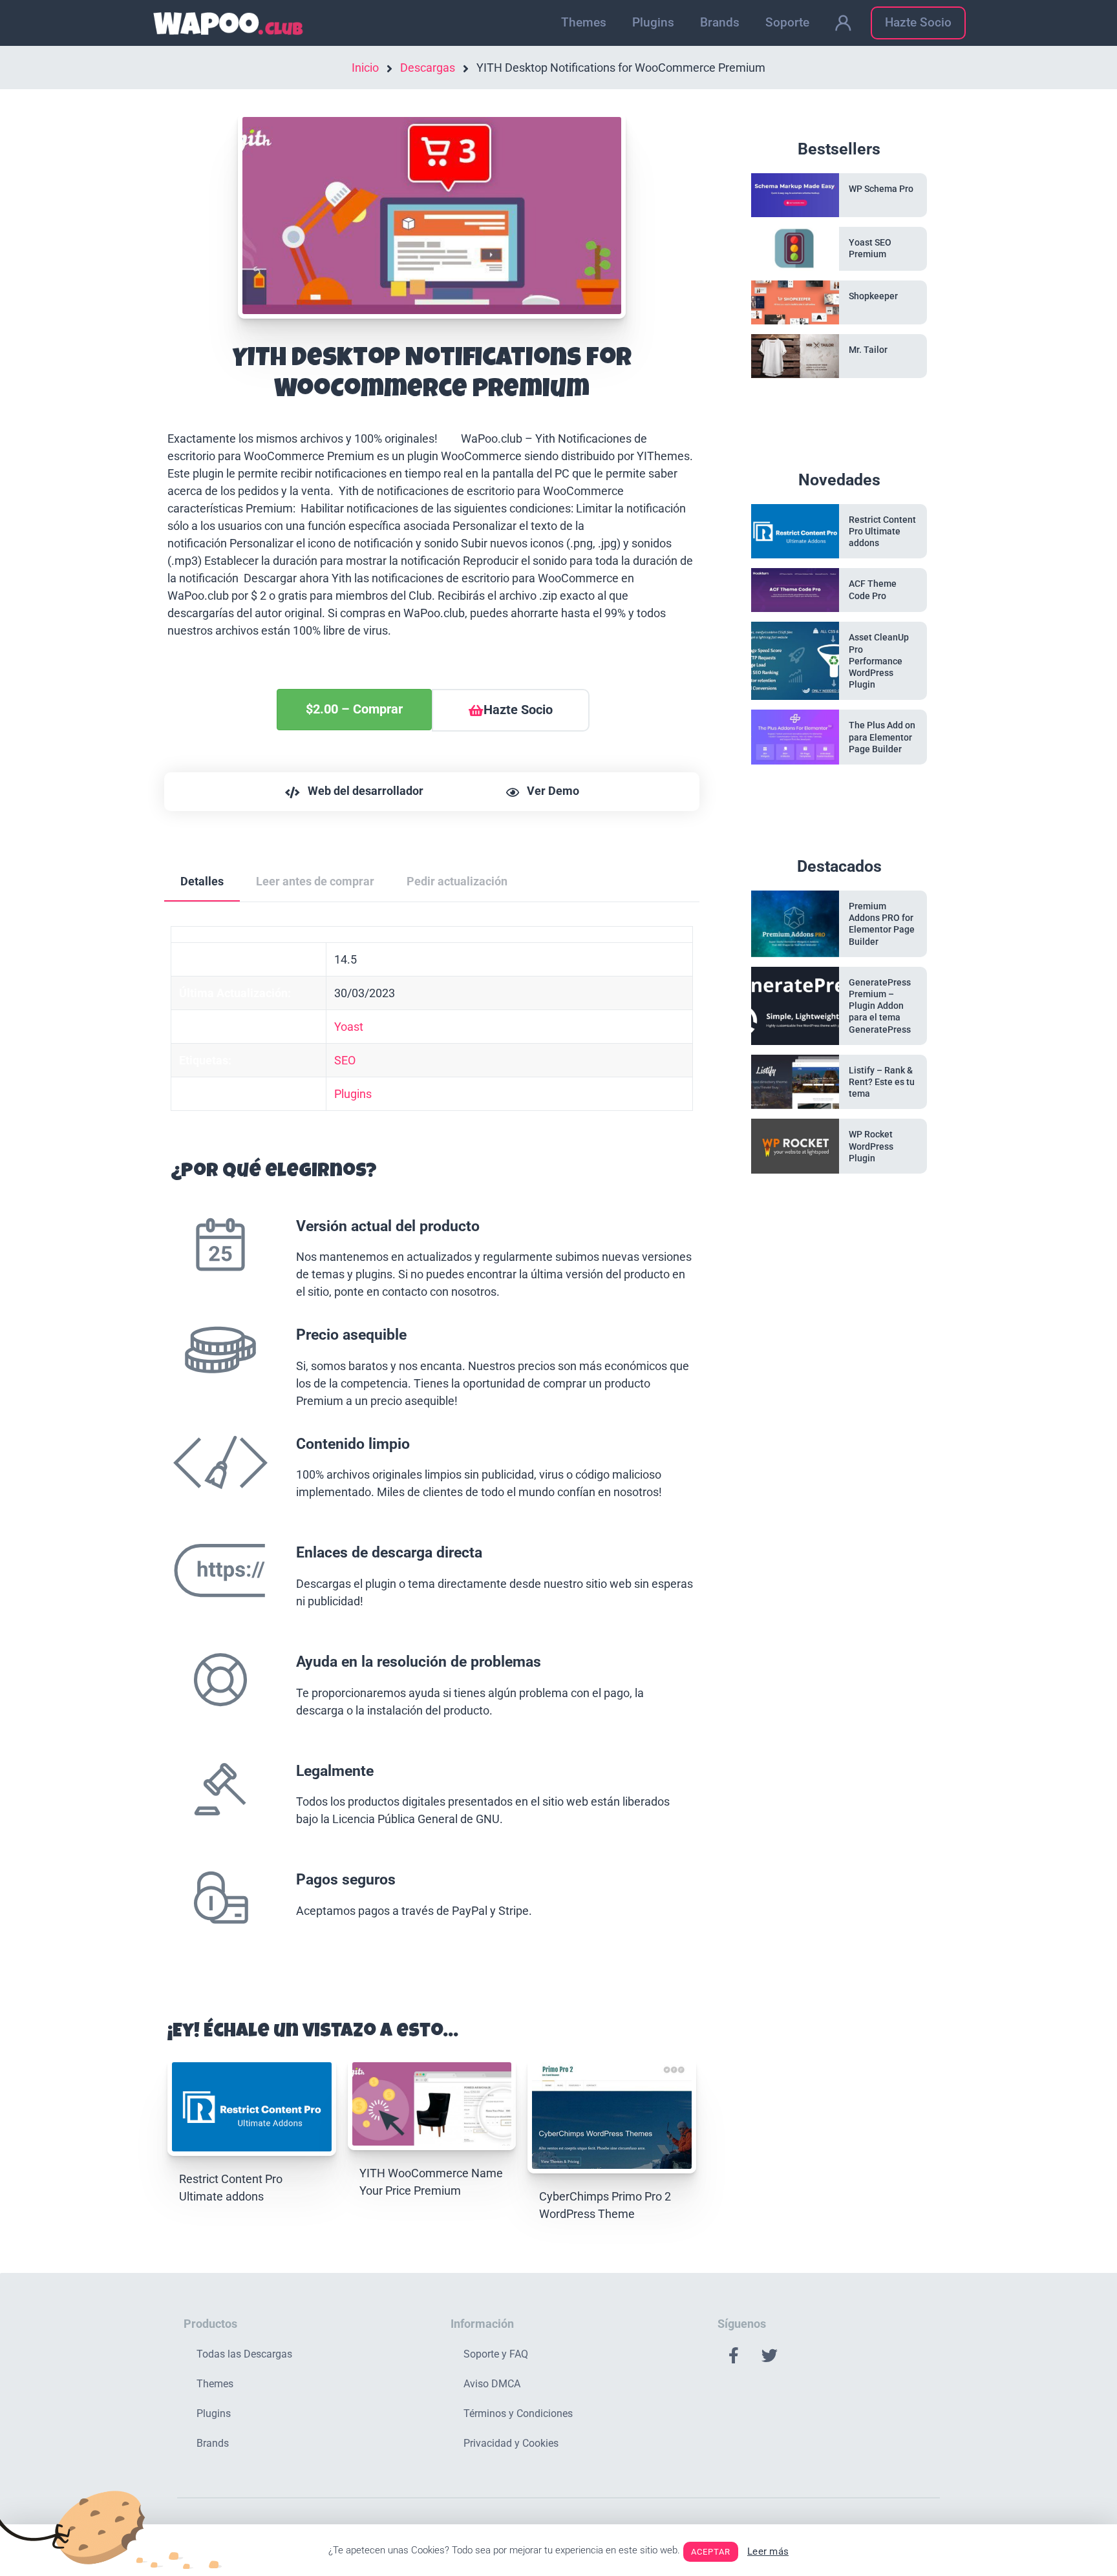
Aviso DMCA (492, 2384)
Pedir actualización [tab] (457, 881)
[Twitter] (769, 2356)
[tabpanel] (432, 1448)
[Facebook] (734, 2356)
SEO (345, 1060)
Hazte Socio (918, 22)
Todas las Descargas (244, 2354)
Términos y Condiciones (518, 2413)
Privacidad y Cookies (511, 2443)
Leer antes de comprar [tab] (315, 881)
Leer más (768, 2551)
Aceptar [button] (711, 2552)
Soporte (787, 22)
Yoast (349, 1027)
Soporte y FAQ (496, 2354)
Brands (720, 22)
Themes (584, 22)
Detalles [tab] (202, 881)
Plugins (653, 22)
